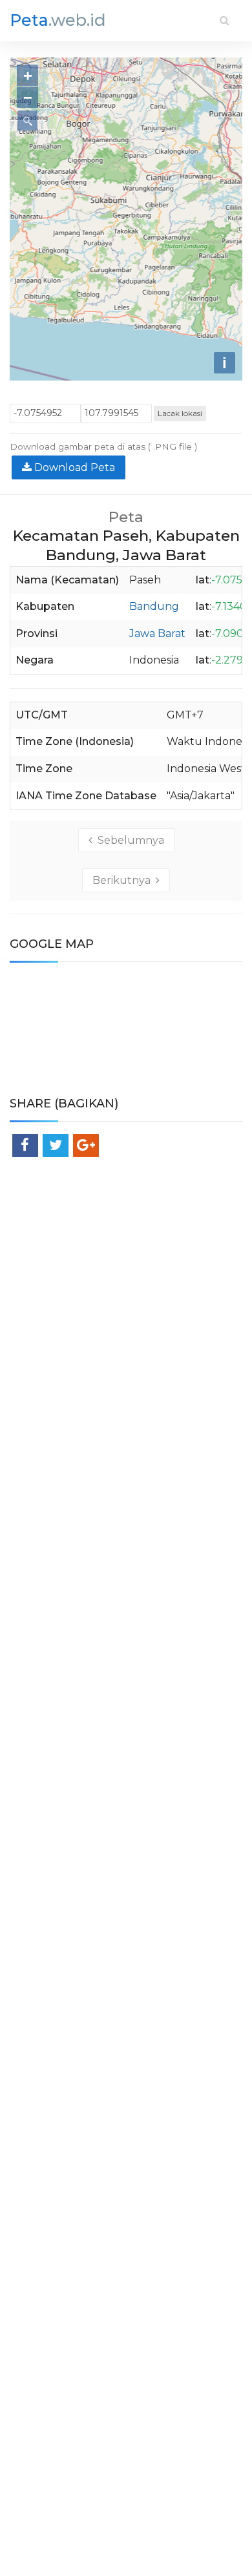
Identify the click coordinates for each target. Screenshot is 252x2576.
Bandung (154, 606)
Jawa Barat (157, 634)
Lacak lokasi (180, 413)
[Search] (225, 20)
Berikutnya (124, 880)
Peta (58, 20)
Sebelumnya (128, 840)
